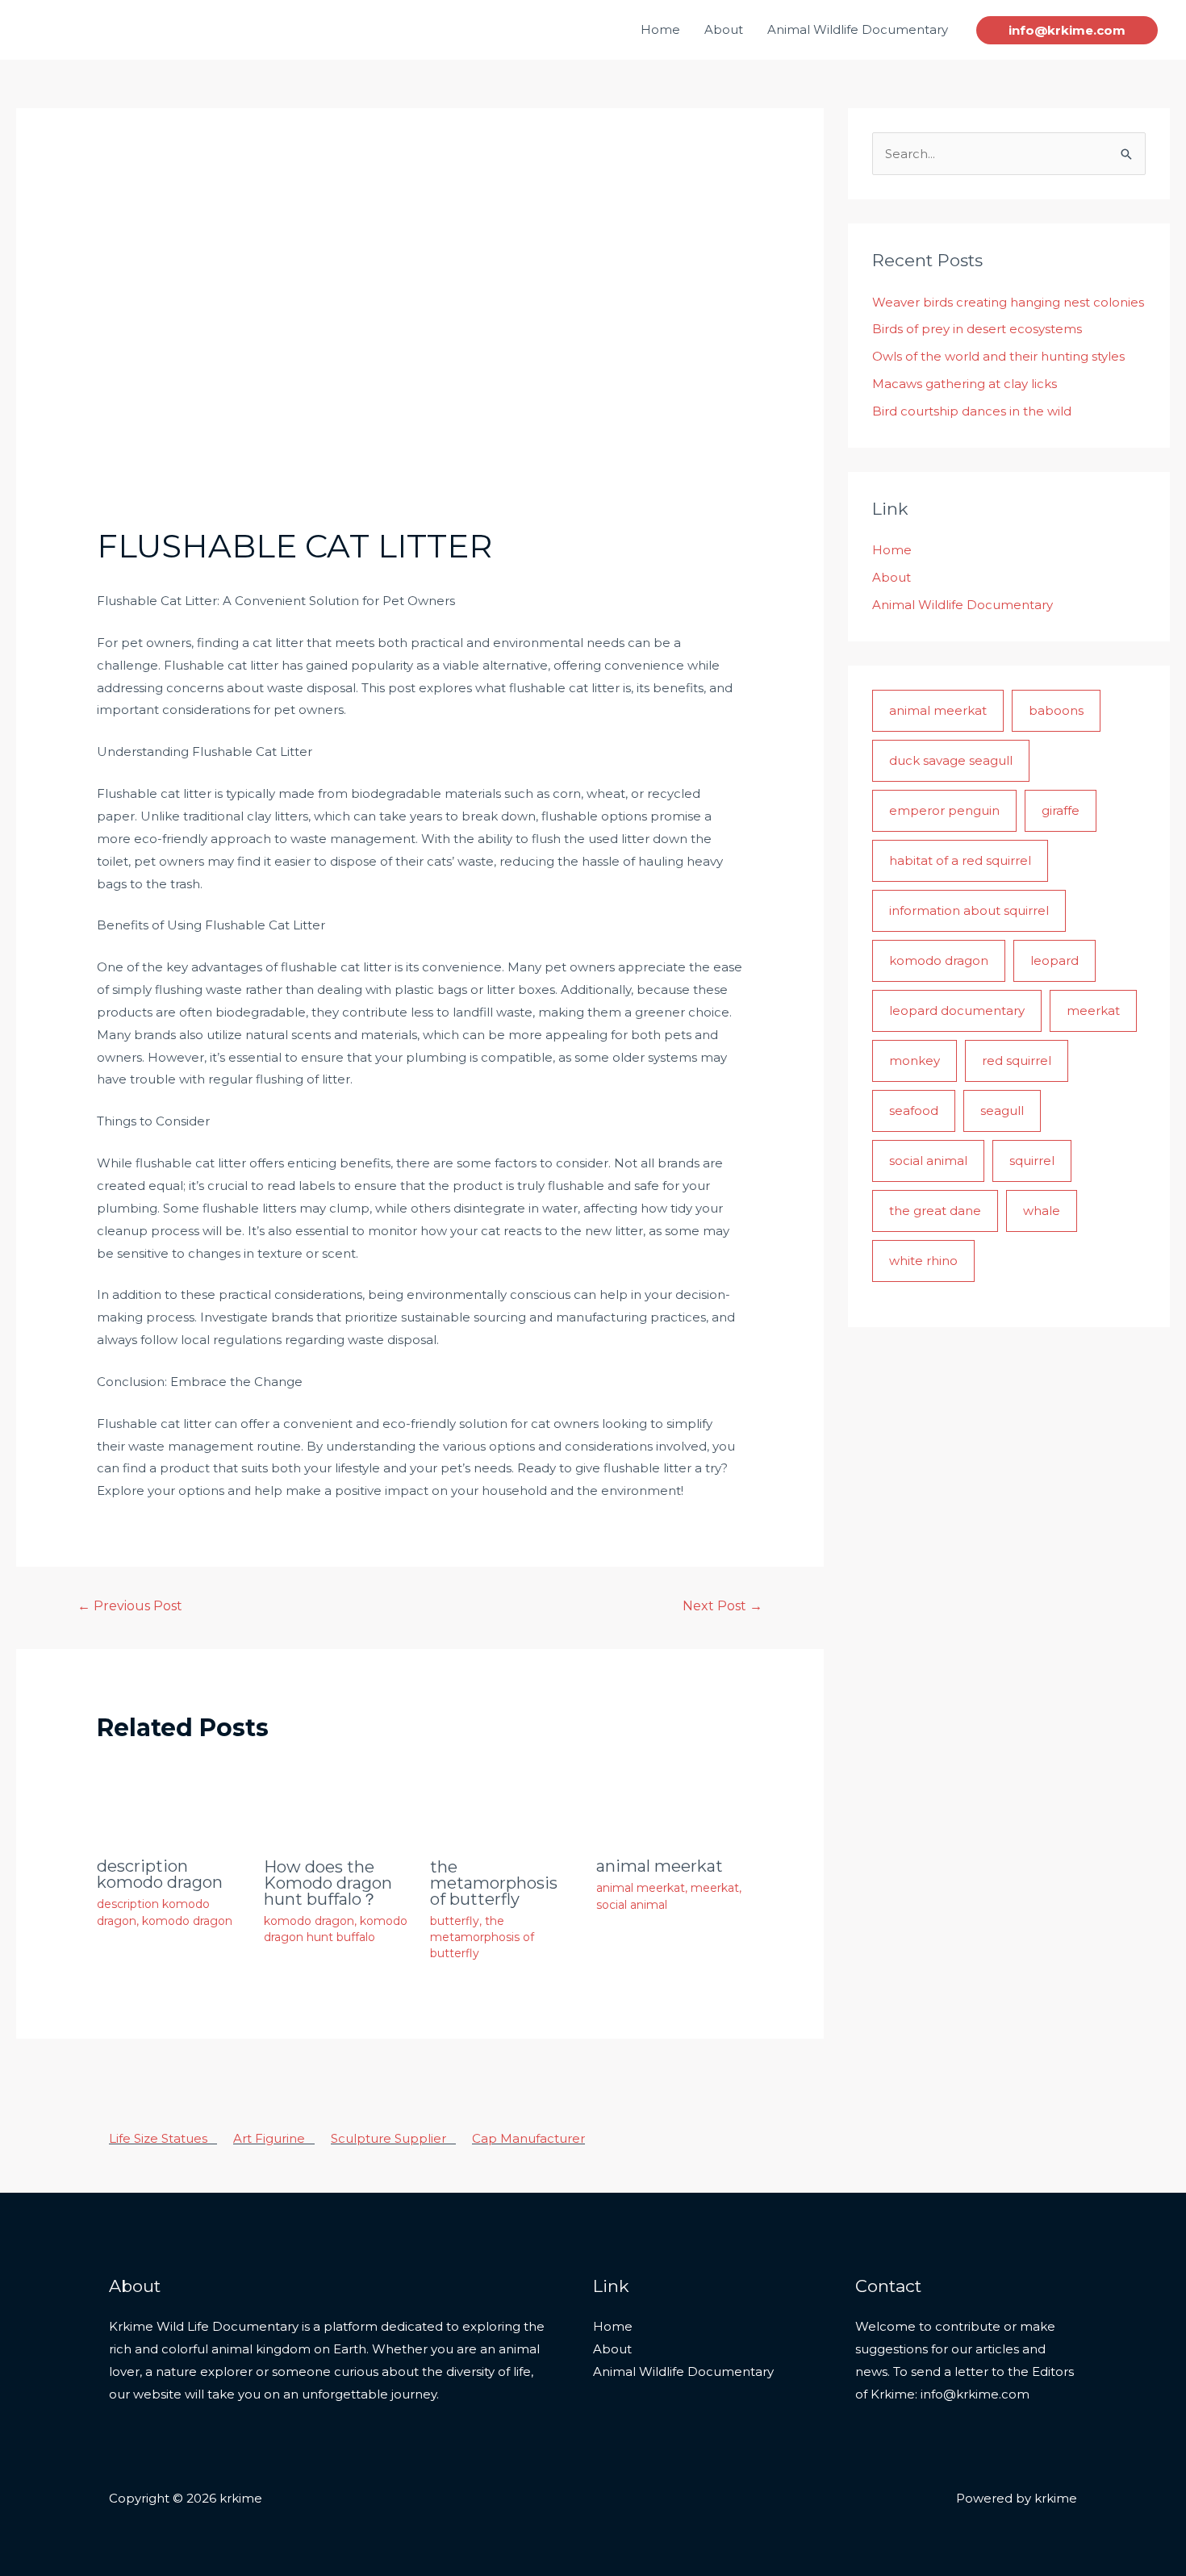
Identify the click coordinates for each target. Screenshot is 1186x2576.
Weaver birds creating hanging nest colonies (1008, 302)
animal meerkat (660, 1866)
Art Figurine (274, 2138)
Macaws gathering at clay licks (965, 384)
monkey (915, 1060)
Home (660, 29)
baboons (1056, 710)
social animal (632, 1905)
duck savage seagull (951, 760)
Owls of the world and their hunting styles (998, 356)
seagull (1002, 1111)
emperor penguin (944, 810)
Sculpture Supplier (393, 2138)
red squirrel (1017, 1060)
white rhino (923, 1261)
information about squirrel (969, 910)
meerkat (715, 1888)
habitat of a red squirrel (960, 860)
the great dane (935, 1211)
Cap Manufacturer (528, 2138)
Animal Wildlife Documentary (858, 29)
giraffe (1061, 810)
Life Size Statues (163, 2138)
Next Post (722, 1606)
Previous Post (130, 1606)
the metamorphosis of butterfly (494, 1883)
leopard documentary (957, 1010)
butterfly (455, 1921)
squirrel (1032, 1161)
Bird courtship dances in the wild (972, 411)
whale (1042, 1211)
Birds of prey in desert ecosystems (977, 329)
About (724, 29)
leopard (1054, 960)
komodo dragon (187, 1921)
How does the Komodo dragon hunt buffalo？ (328, 1883)
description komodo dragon (160, 1874)
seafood (914, 1111)
